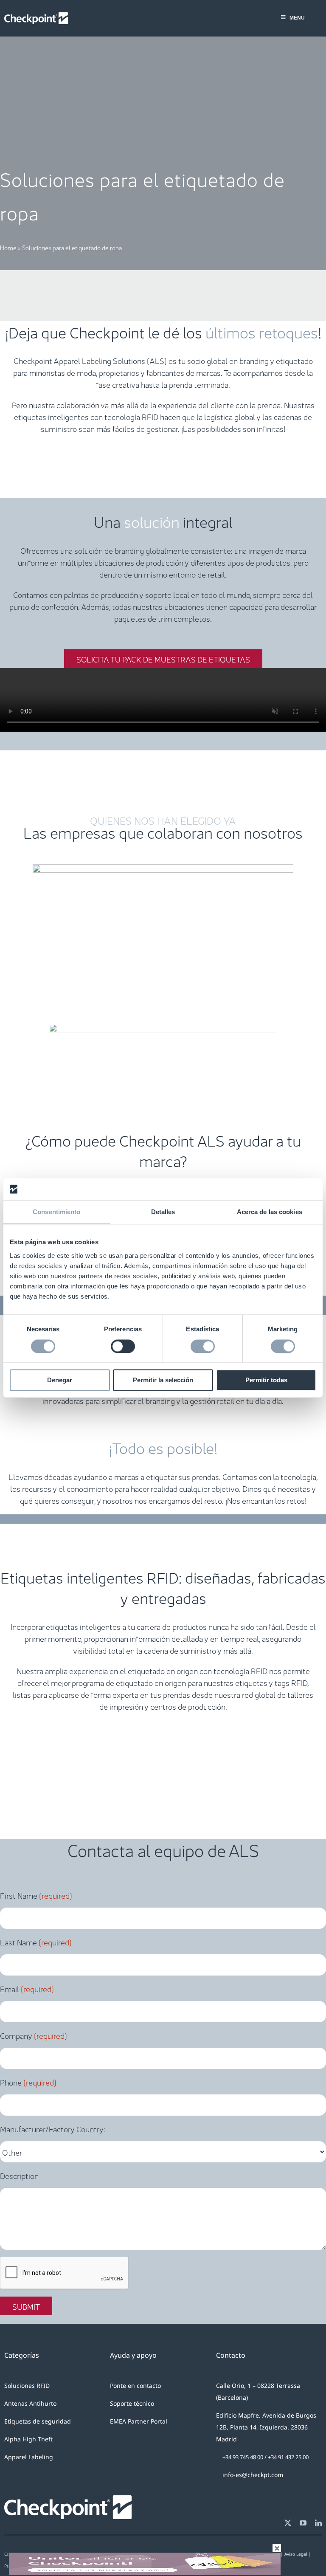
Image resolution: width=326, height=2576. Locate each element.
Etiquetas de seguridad (38, 2421)
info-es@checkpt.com (253, 2475)
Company (34, 2035)
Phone (28, 2082)
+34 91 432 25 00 (288, 2457)
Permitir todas (266, 1380)
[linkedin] (318, 2523)
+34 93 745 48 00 (243, 2457)
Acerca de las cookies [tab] (270, 1212)
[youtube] (303, 2523)
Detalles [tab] (163, 1212)
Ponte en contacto (135, 2386)
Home (8, 247)
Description (19, 2175)
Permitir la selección (163, 1380)
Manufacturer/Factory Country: (53, 2128)
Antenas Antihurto (30, 2403)
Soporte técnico (132, 2403)
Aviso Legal (296, 2554)
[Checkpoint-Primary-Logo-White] (36, 16)
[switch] (123, 1346)
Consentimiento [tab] (56, 1212)
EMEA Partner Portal (139, 2421)
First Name (36, 1895)
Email (27, 1988)
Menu (297, 18)
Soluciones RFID (27, 2386)
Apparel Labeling (29, 2457)
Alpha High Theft (28, 2439)
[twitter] (288, 2523)
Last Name (36, 1942)
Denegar (60, 1380)
